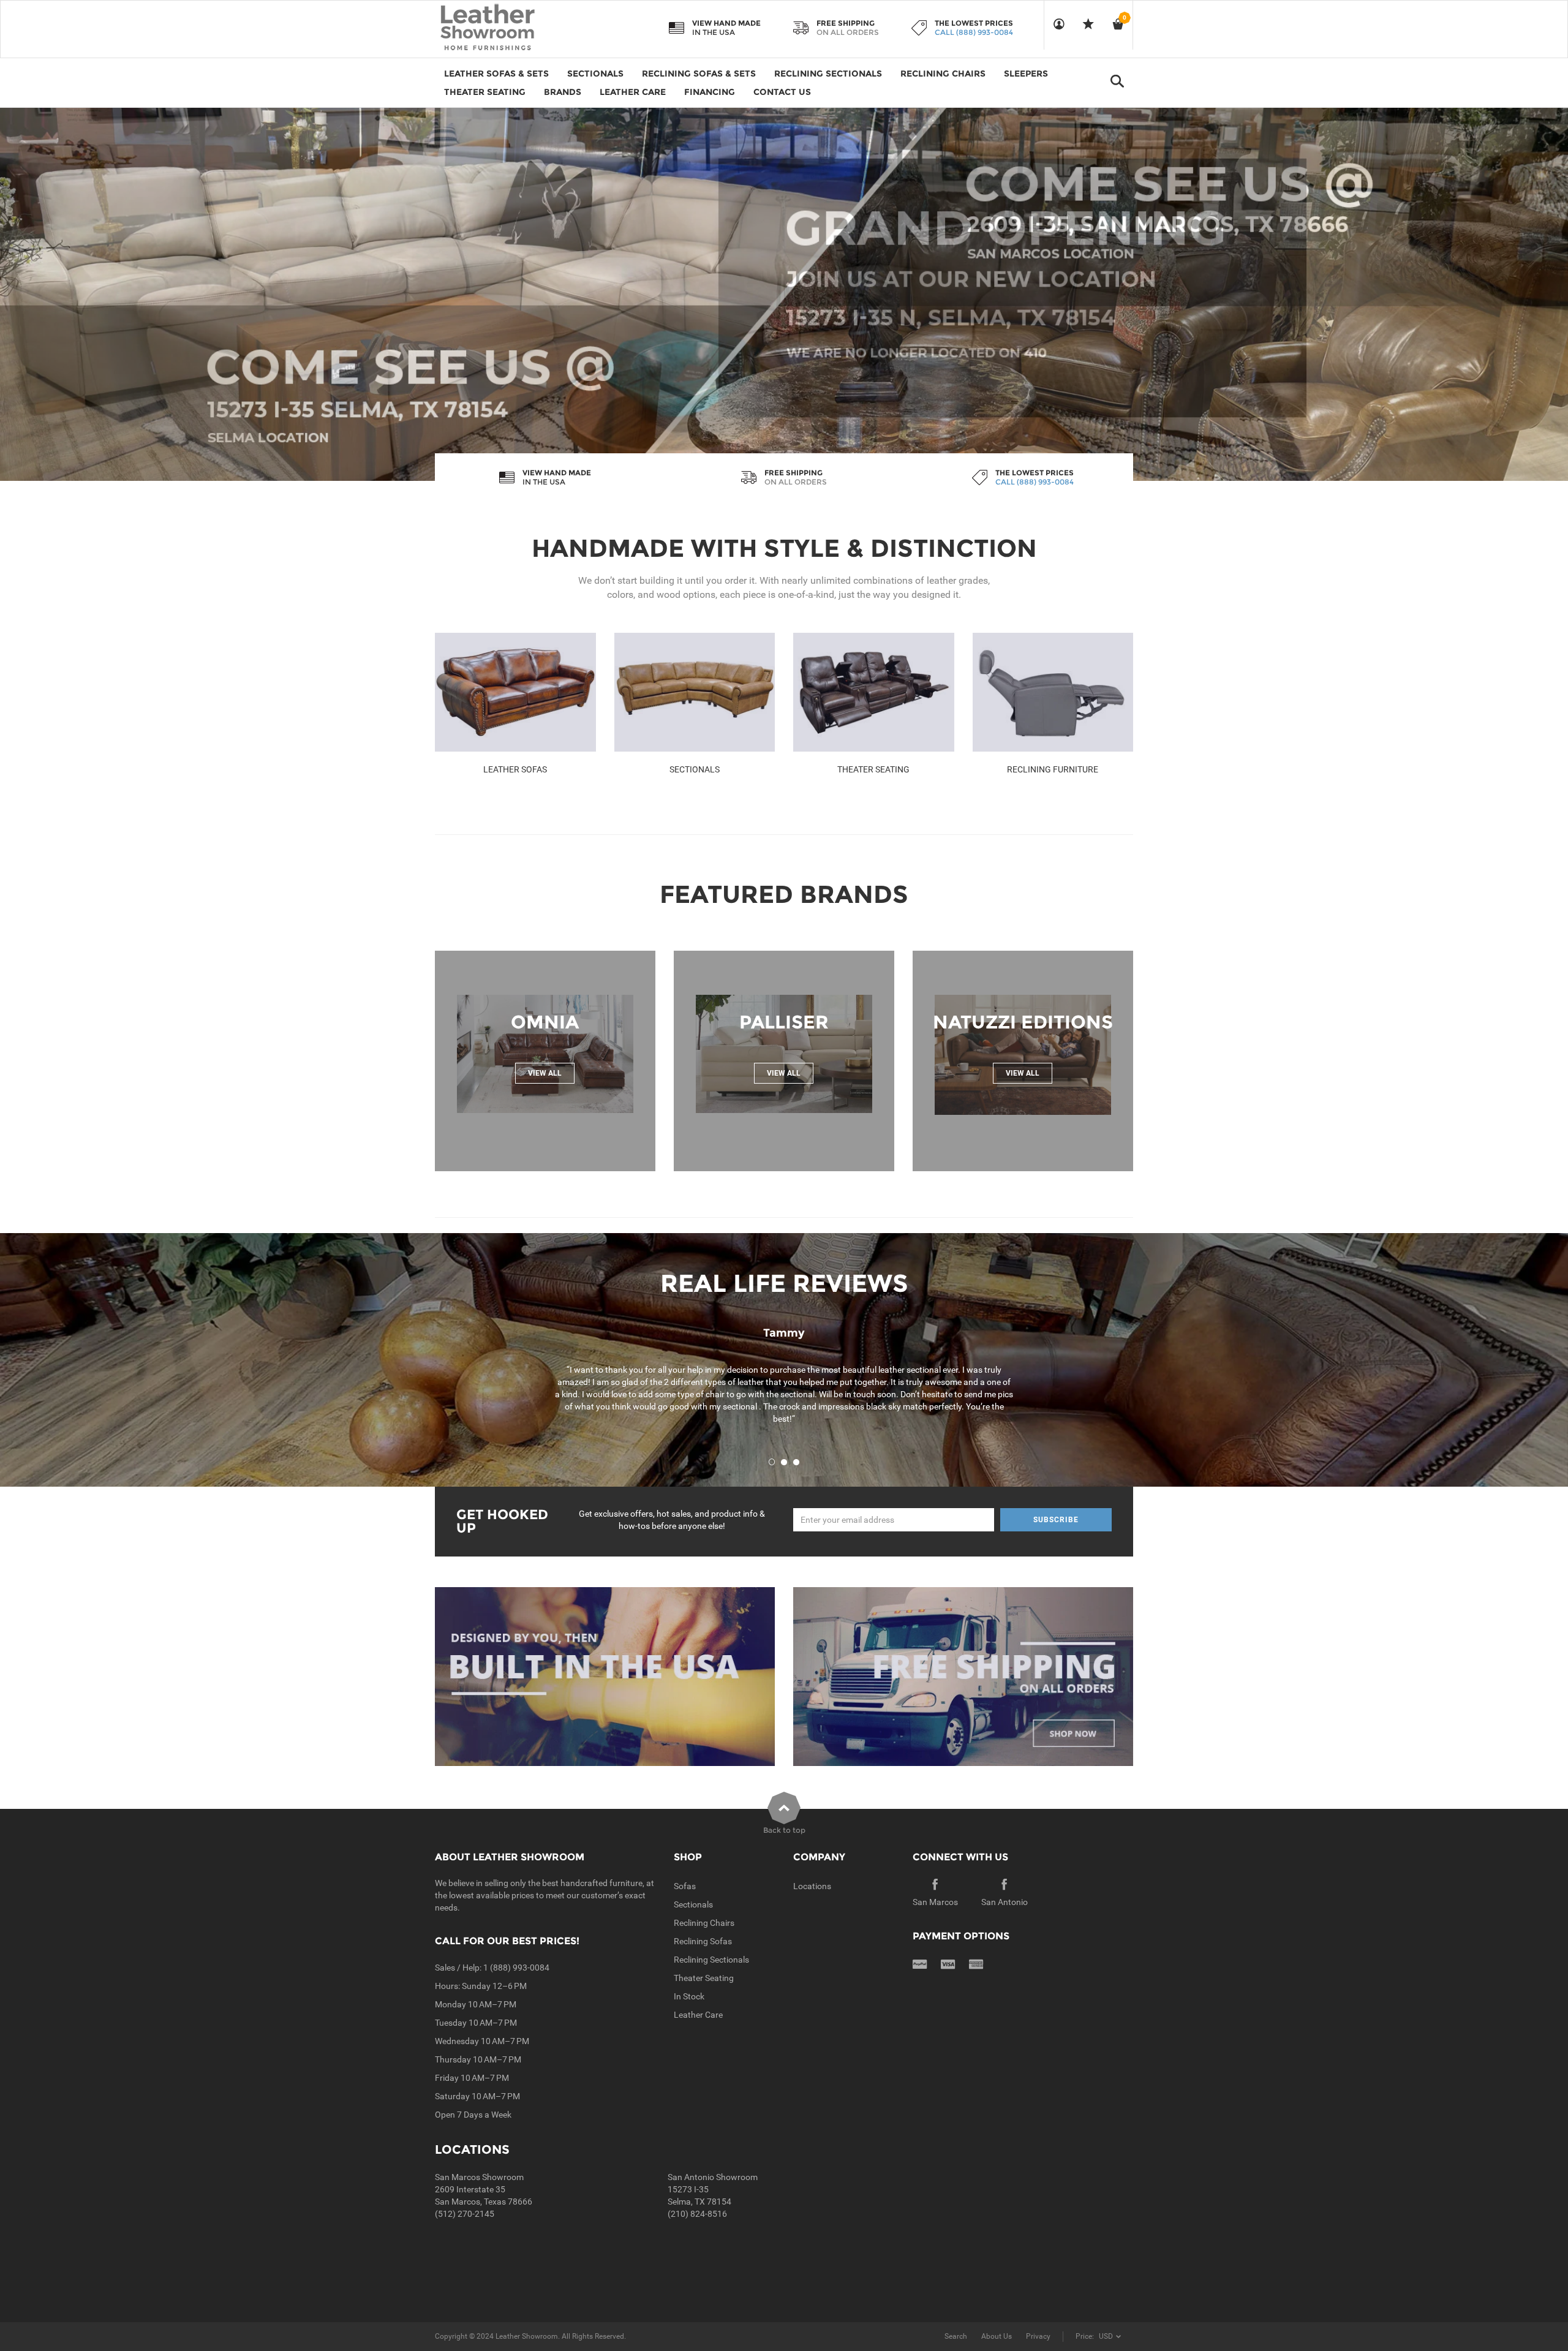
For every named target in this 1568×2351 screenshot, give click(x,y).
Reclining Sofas (703, 1941)
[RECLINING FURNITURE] (1053, 692)
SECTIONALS (695, 769)
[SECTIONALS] (695, 692)
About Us (997, 2336)
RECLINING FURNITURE (1053, 769)
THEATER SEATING (873, 769)
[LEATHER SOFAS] (515, 692)
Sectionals (693, 1904)
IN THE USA (714, 32)
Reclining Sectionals (711, 1960)
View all (545, 1073)
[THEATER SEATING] (874, 692)
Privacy (1038, 2336)
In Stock (689, 1996)
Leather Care (698, 2015)
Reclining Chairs (704, 1923)
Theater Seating (704, 1978)
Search (956, 2336)
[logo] (511, 28)
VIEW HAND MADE (726, 23)
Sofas (685, 1886)
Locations (812, 1886)
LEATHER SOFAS (515, 769)
